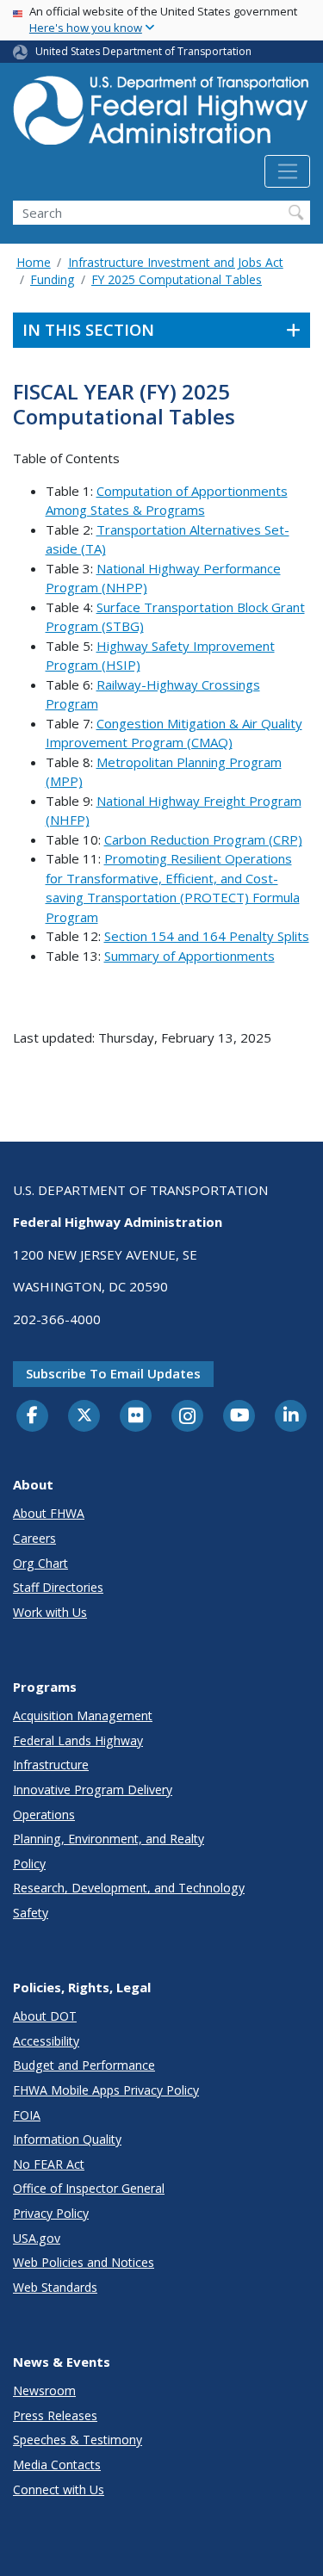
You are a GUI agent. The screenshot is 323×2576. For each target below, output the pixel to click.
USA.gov (37, 2238)
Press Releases (55, 2415)
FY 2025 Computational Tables (177, 279)
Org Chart (40, 1563)
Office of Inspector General (89, 2188)
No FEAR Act (49, 2164)
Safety (31, 1913)
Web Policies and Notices (84, 2262)
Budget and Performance (84, 2065)
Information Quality (67, 2139)
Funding (52, 279)
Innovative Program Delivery (93, 1790)
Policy (29, 1864)
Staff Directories (58, 1587)
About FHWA (49, 1513)
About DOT (45, 2016)
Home (34, 262)
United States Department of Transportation (143, 51)
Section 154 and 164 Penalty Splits (207, 936)
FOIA (27, 2115)
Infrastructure (51, 1765)
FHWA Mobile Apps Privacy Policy (106, 2090)
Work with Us (50, 1612)
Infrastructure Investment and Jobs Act (176, 262)
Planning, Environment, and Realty (109, 1839)
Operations (44, 1814)
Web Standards (55, 2287)
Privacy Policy (51, 2213)
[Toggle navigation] (287, 171)
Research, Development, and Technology (129, 1888)
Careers (34, 1538)
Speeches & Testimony (78, 2440)
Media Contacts (57, 2465)
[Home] (161, 115)
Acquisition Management (83, 1715)
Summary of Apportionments (189, 956)
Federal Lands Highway (78, 1740)
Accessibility (46, 2041)
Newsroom (44, 2390)
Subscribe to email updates (113, 1373)
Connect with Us (59, 2489)
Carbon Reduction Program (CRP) (203, 839)
